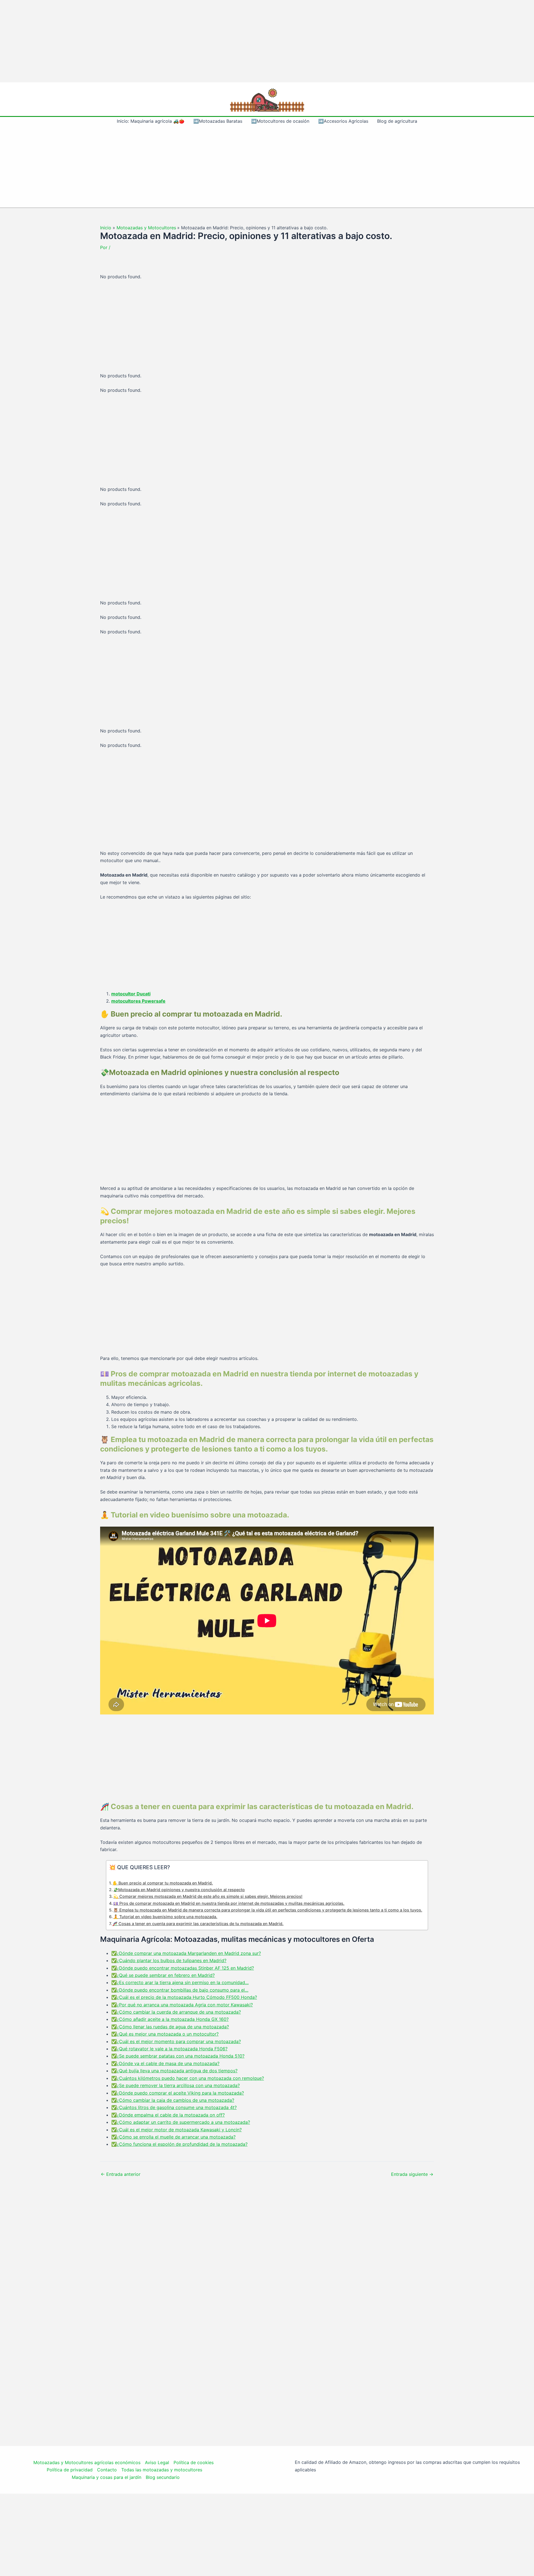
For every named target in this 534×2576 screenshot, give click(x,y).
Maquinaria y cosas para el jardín (107, 2477)
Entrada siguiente (412, 2174)
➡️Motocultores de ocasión (280, 121)
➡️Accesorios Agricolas (343, 121)
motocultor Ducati (131, 994)
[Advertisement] (267, 41)
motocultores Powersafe (138, 1001)
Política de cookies (194, 2462)
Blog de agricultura (397, 121)
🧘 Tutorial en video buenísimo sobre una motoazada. (165, 1917)
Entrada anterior (121, 2174)
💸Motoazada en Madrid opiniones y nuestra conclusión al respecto (179, 1890)
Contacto (107, 2470)
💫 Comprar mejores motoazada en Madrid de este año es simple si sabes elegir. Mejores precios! (208, 1896)
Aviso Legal (157, 2462)
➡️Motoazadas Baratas (218, 121)
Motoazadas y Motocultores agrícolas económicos (87, 2462)
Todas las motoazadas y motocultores (162, 2470)
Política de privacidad (70, 2470)
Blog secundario (163, 2477)
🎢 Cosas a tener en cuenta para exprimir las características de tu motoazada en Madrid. (198, 1924)
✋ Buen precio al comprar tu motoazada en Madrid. (163, 1883)
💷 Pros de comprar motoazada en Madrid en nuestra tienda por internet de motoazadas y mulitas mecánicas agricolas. (229, 1903)
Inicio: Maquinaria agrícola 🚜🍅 (151, 121)
